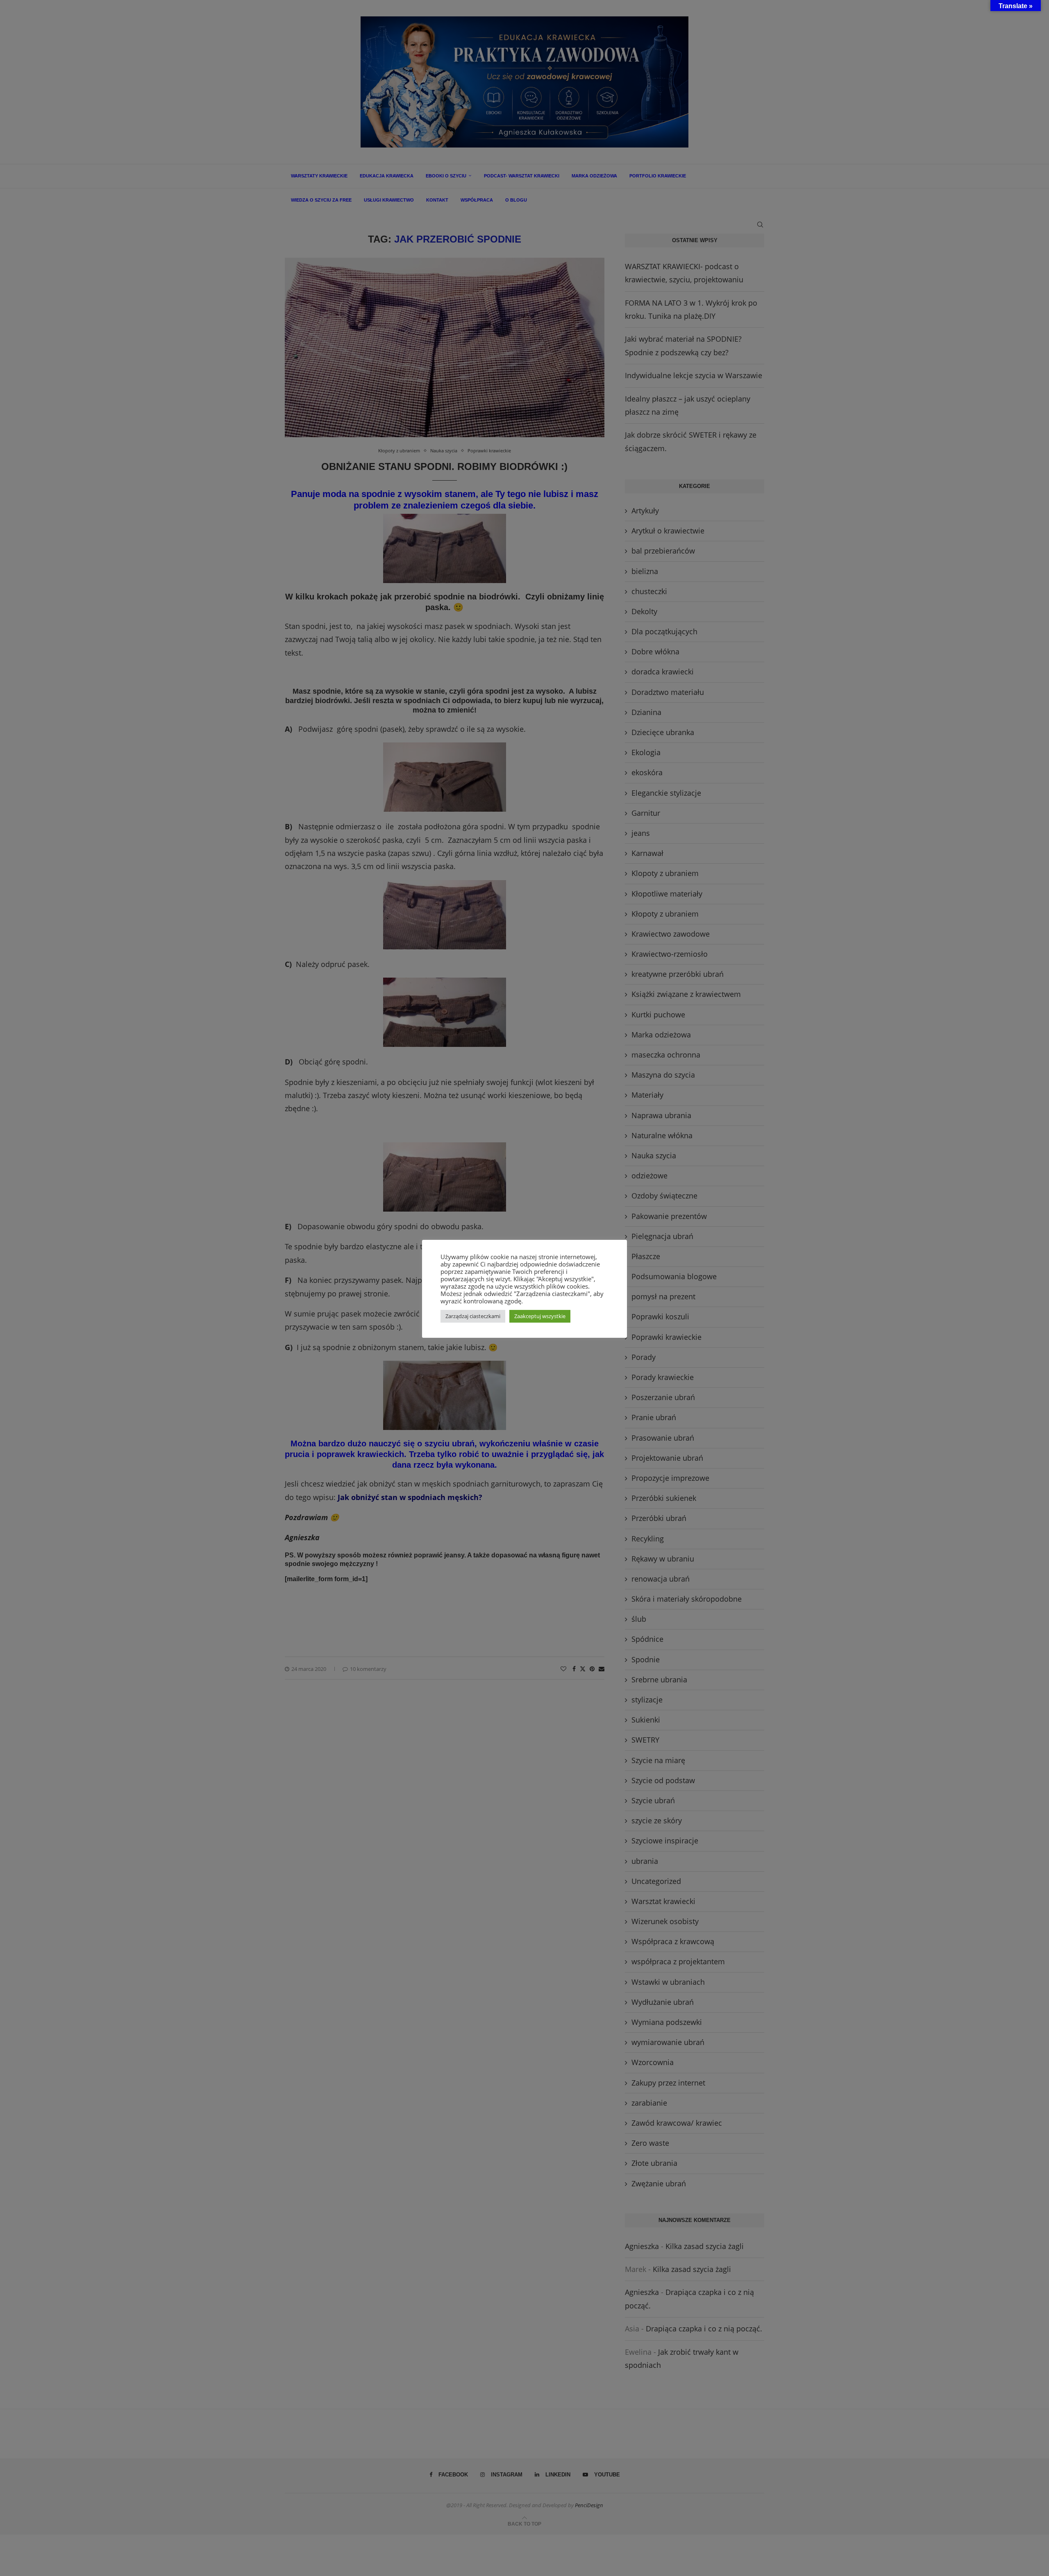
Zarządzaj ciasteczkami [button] (473, 1316)
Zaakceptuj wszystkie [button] (540, 1316)
